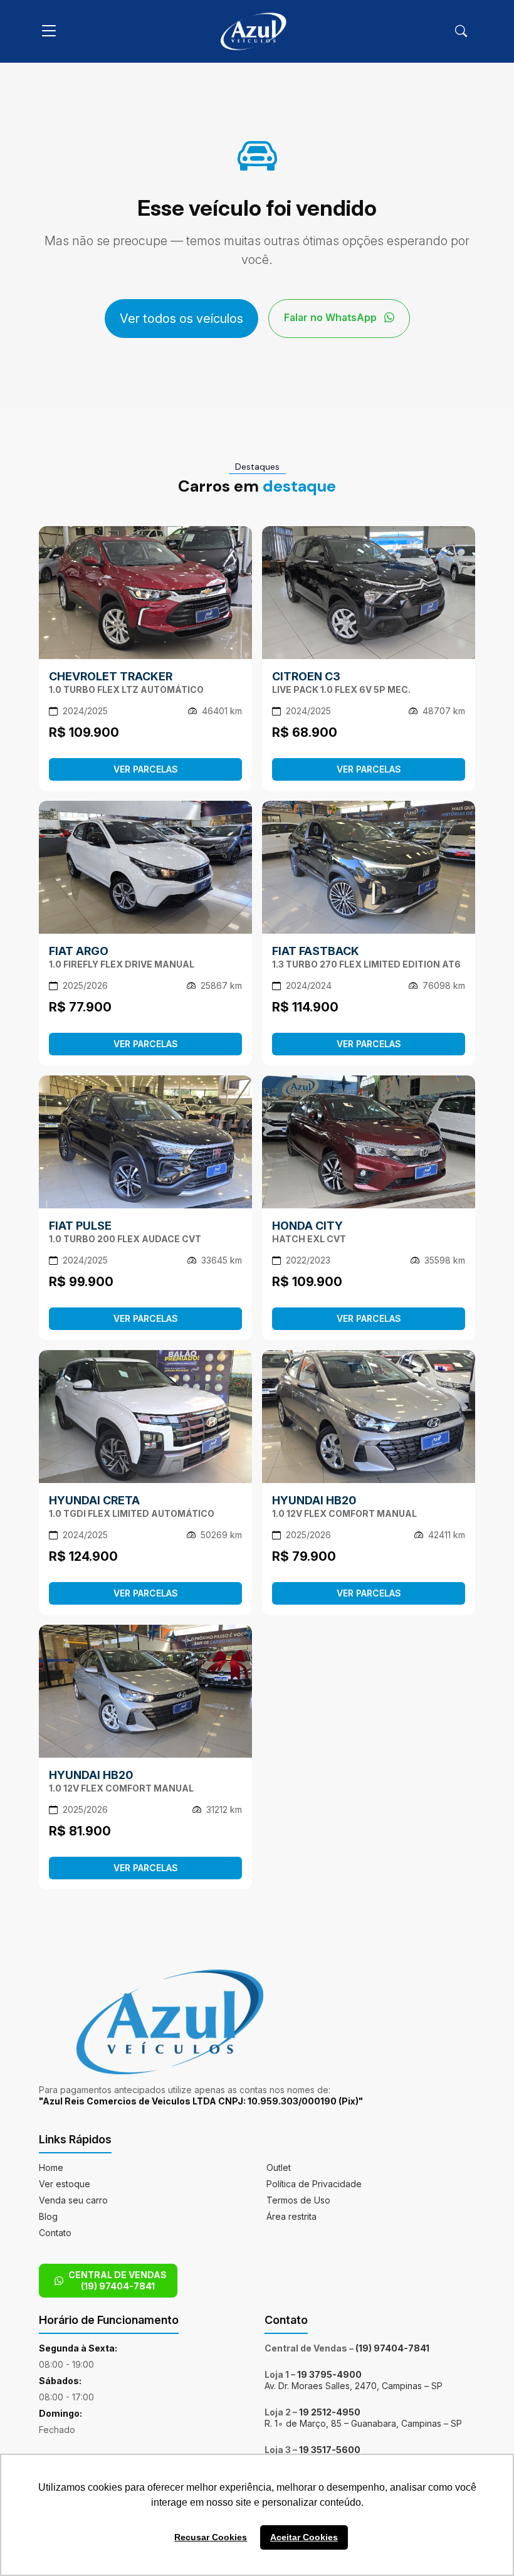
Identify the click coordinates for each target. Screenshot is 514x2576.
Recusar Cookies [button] (211, 2537)
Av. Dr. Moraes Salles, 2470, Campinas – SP (354, 2386)
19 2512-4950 (330, 2412)
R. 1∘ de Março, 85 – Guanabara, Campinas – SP (363, 2423)
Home (51, 2167)
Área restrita (291, 2216)
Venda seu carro (73, 2200)
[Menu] (49, 31)
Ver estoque (65, 2184)
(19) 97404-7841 (392, 2348)
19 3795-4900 (329, 2374)
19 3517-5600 (330, 2450)
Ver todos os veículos (181, 319)
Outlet (279, 2167)
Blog (48, 2216)
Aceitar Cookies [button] (304, 2537)
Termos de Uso (298, 2200)
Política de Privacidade (314, 2184)
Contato (55, 2233)
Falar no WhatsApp (332, 317)
